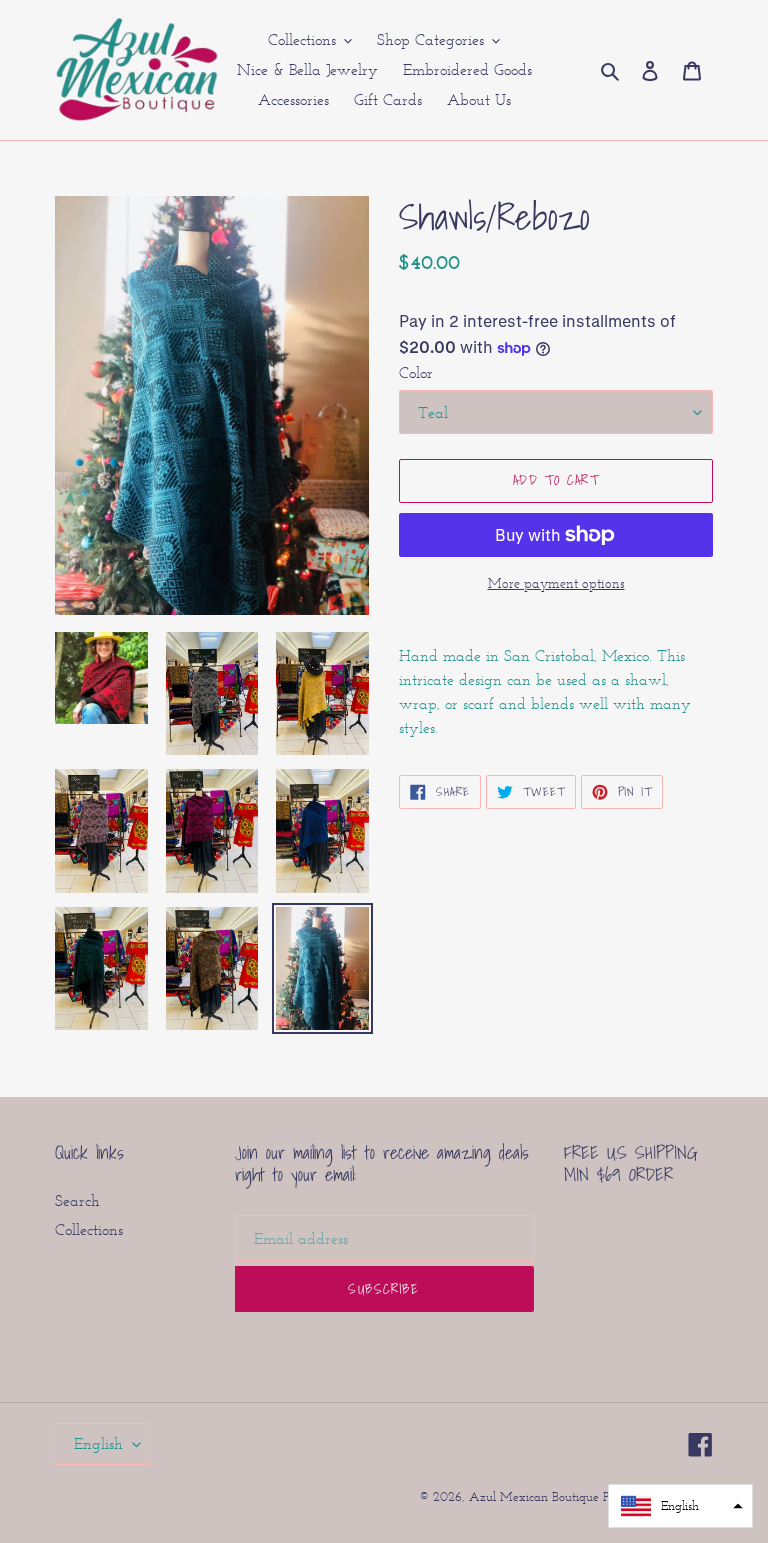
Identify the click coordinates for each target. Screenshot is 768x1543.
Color (416, 372)
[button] (680, 1506)
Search (77, 1200)
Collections (89, 1229)
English (98, 1443)
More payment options (556, 583)
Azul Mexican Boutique (536, 1496)
